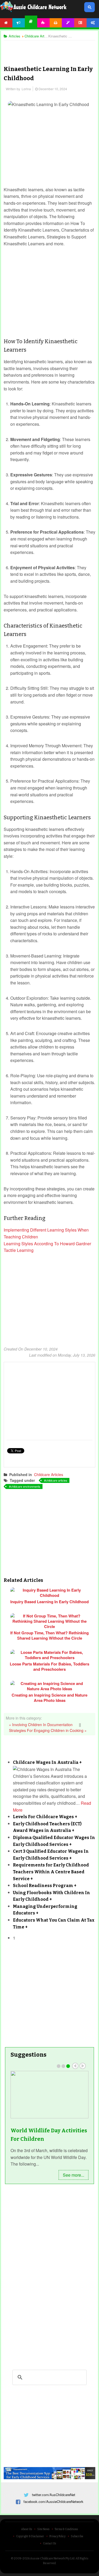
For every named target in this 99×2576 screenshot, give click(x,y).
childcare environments (25, 1486)
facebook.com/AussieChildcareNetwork (53, 2501)
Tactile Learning (19, 1250)
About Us (27, 2529)
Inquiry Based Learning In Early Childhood (49, 1602)
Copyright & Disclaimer (30, 2536)
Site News (43, 2529)
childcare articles (56, 1480)
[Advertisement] (50, 49)
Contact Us (49, 2544)
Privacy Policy (57, 2536)
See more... (74, 2175)
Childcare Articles (49, 1474)
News (19, 23)
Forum (80, 23)
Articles (31, 21)
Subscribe (77, 2536)
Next (83, 2066)
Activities (43, 23)
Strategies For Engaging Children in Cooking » (48, 1730)
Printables (56, 23)
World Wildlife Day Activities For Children (49, 2135)
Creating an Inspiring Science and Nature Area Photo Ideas (49, 1698)
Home (6, 23)
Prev (75, 2066)
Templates (68, 23)
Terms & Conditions (66, 2529)
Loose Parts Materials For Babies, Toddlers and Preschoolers (49, 1667)
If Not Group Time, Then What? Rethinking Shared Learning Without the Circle (49, 1635)
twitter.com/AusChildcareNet (54, 2495)
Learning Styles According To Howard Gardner (47, 1244)
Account (93, 23)
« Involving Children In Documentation (41, 1725)
